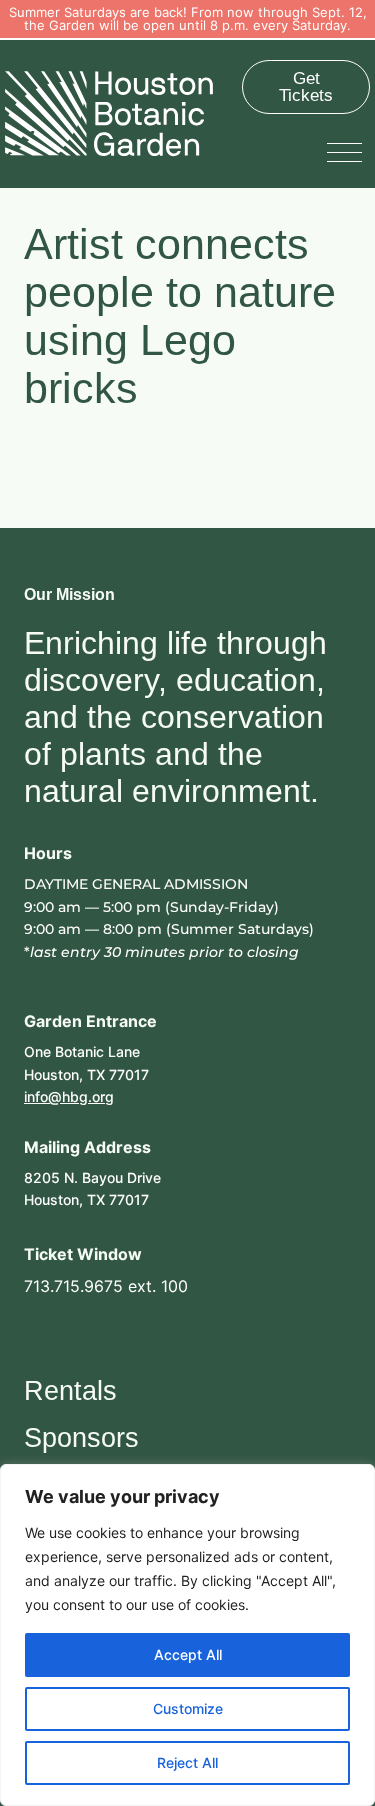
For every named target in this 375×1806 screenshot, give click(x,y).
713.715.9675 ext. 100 (106, 1286)
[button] (348, 151)
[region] (187, 1635)
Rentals (70, 1391)
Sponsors (81, 1438)
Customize (188, 1708)
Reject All (187, 1762)
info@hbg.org (69, 1096)
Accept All (188, 1654)
